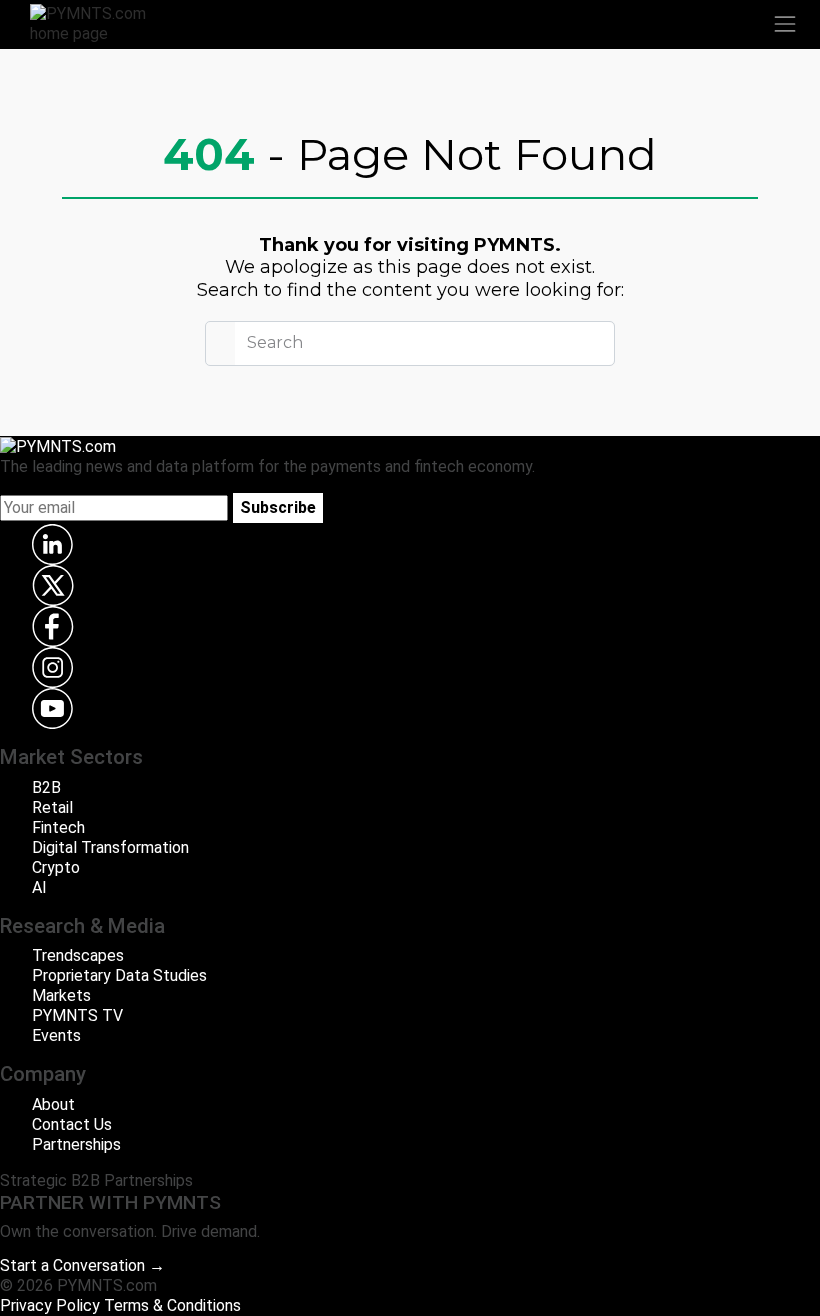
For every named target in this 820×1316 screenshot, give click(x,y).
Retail (52, 807)
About (53, 1104)
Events (56, 1035)
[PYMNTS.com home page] (100, 22)
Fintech (58, 827)
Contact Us (72, 1124)
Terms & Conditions (172, 1305)
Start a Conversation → (82, 1265)
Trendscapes (78, 955)
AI (39, 887)
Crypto (56, 867)
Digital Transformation (110, 847)
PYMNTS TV (77, 1015)
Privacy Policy (50, 1305)
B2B (46, 787)
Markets (61, 995)
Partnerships (76, 1144)
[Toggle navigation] (785, 24)
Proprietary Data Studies (119, 975)
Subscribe (278, 507)
